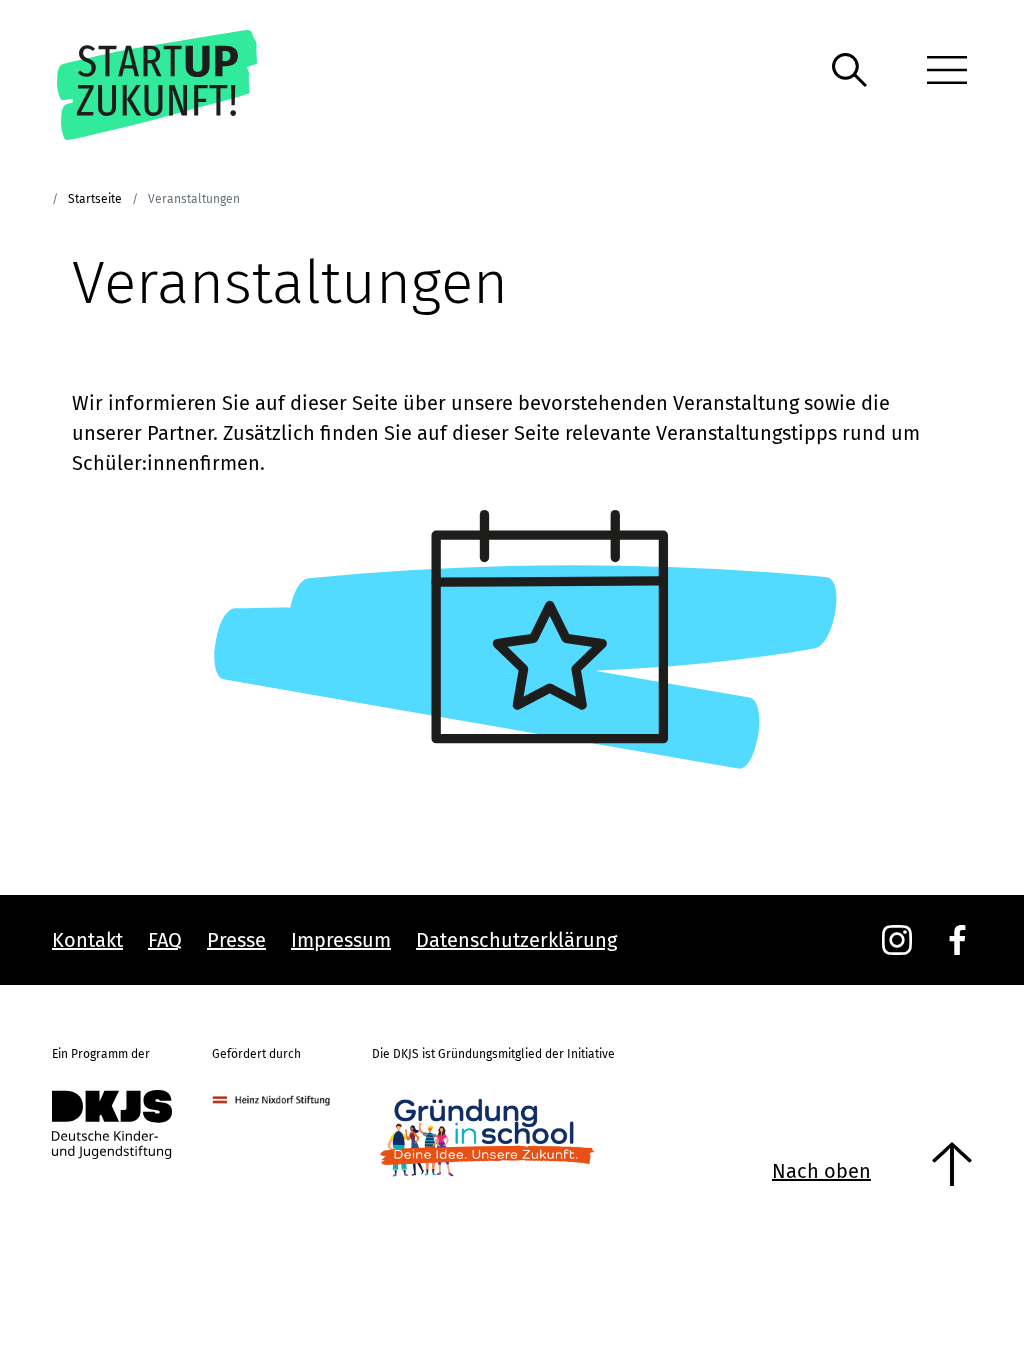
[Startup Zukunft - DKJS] (185, 85)
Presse (236, 940)
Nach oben (821, 1171)
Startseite (95, 199)
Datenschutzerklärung (516, 940)
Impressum (341, 940)
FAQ (165, 940)
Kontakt (87, 940)
